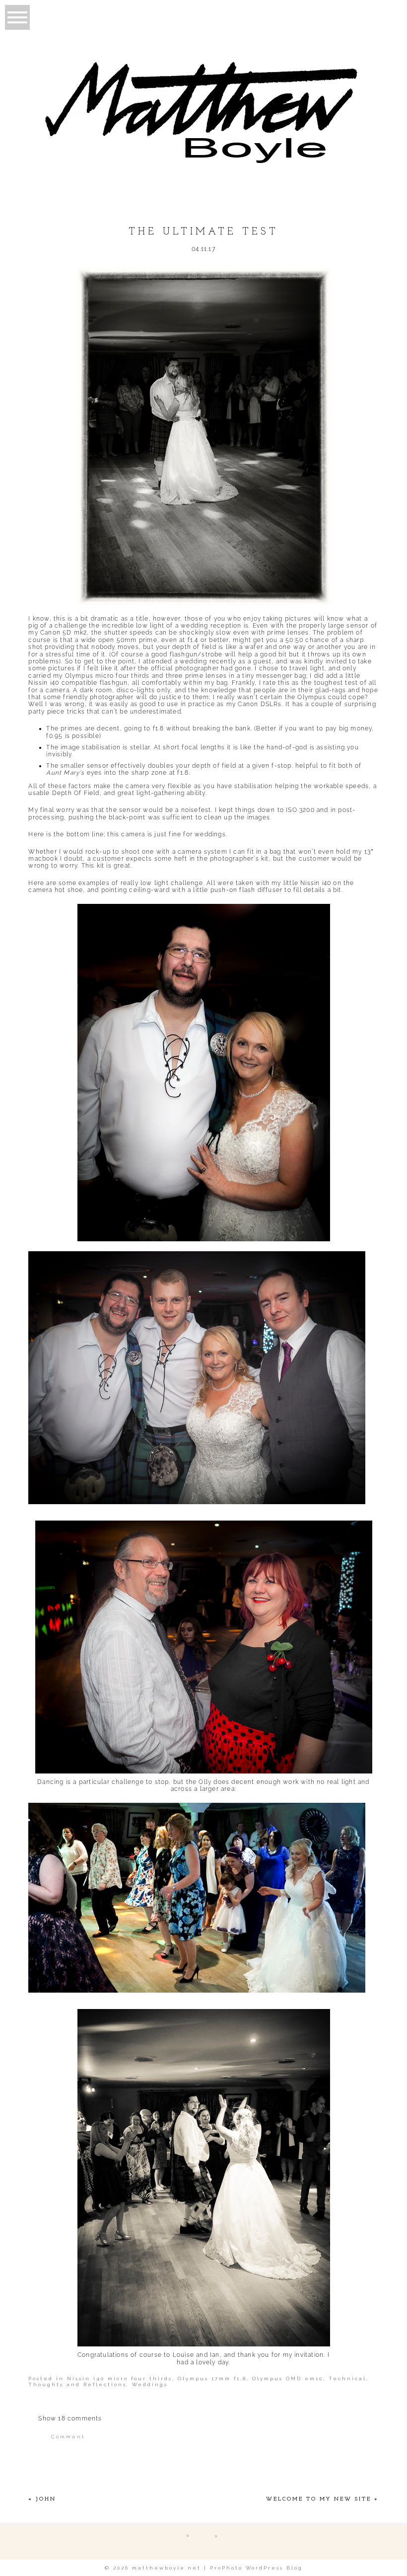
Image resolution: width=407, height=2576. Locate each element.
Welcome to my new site (319, 2499)
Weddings (150, 2384)
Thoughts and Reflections (77, 2384)
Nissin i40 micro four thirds (120, 2378)
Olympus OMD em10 (288, 2378)
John (46, 2499)
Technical (347, 2378)
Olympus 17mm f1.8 (212, 2378)
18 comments (70, 2418)
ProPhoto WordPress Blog (256, 2568)
